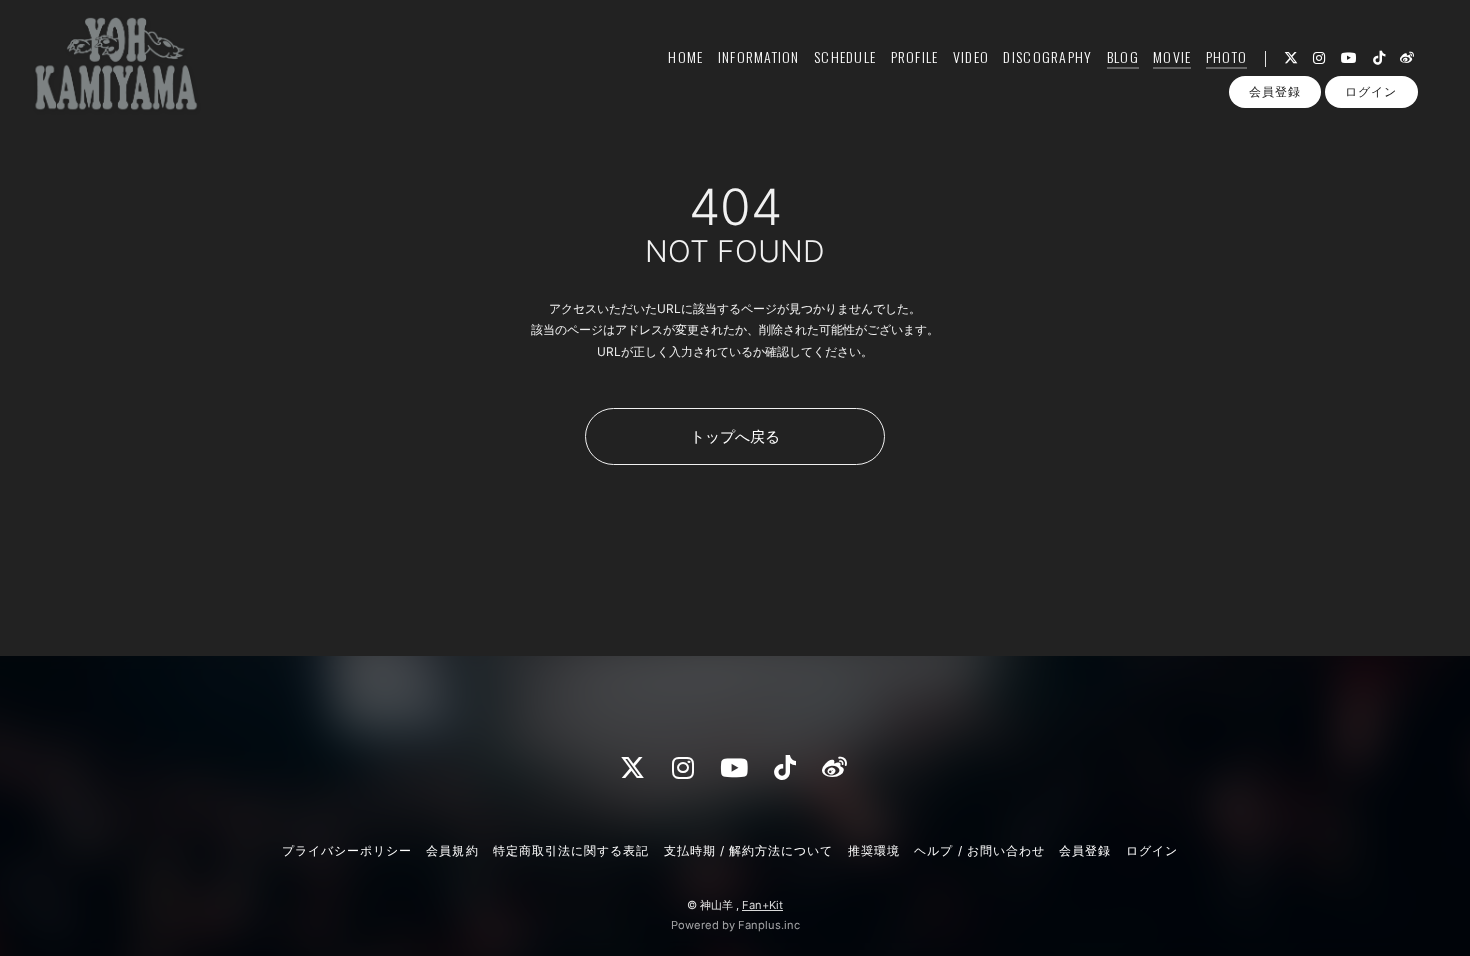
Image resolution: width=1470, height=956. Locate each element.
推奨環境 (874, 850)
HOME (685, 56)
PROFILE (915, 56)
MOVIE (1172, 56)
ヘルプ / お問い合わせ (979, 850)
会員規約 (452, 850)
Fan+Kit (762, 905)
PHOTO (1226, 56)
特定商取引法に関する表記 (571, 850)
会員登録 (1275, 91)
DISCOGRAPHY (1047, 56)
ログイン (1371, 91)
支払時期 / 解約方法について (749, 850)
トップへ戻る (735, 436)
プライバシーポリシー (347, 850)
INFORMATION (759, 56)
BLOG (1123, 56)
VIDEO (971, 56)
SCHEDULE (845, 56)
